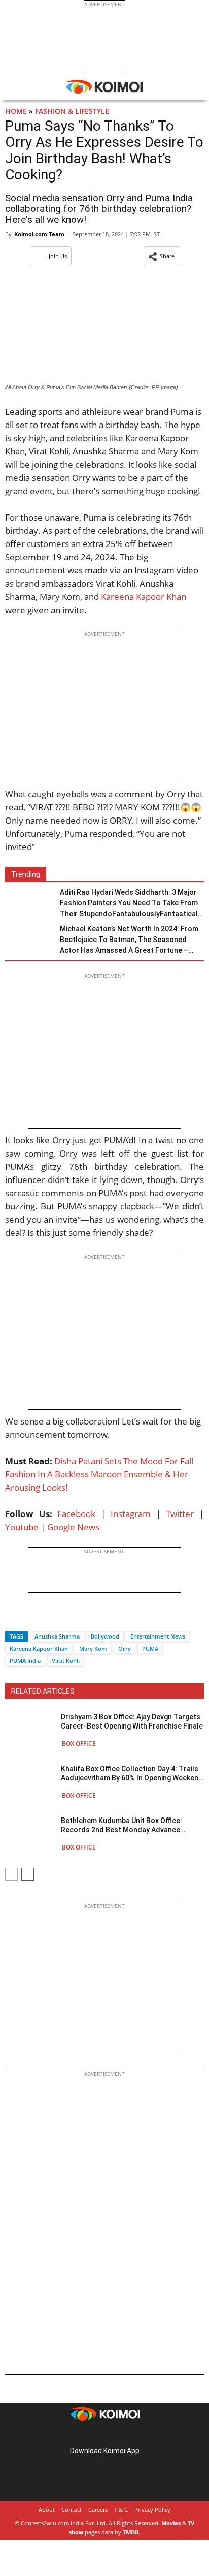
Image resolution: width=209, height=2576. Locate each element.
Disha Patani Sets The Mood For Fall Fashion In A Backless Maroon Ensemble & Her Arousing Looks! (99, 1474)
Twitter (180, 1514)
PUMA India (25, 1661)
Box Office (79, 1744)
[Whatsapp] (47, 1618)
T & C (121, 2510)
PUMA (150, 1648)
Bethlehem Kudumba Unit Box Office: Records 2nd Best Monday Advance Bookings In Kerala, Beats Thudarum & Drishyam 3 (125, 1825)
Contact (72, 2510)
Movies (171, 2523)
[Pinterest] (104, 2435)
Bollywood (105, 1636)
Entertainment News (158, 1636)
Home (16, 111)
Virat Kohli (66, 1661)
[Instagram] (90, 2435)
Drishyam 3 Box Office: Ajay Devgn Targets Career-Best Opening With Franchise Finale (132, 1721)
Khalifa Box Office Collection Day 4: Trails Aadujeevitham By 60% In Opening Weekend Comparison (132, 1774)
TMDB (131, 2532)
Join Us (58, 256)
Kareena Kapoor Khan (143, 597)
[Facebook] (13, 1618)
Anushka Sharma (57, 1636)
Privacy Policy (152, 2510)
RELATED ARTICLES (43, 1691)
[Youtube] (133, 2435)
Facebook (76, 1514)
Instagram (131, 1514)
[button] (161, 256)
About (47, 2510)
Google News (73, 1527)
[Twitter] (30, 1618)
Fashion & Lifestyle (72, 111)
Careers (98, 2510)
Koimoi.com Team (39, 234)
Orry (125, 1648)
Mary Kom (93, 1648)
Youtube (22, 1527)
